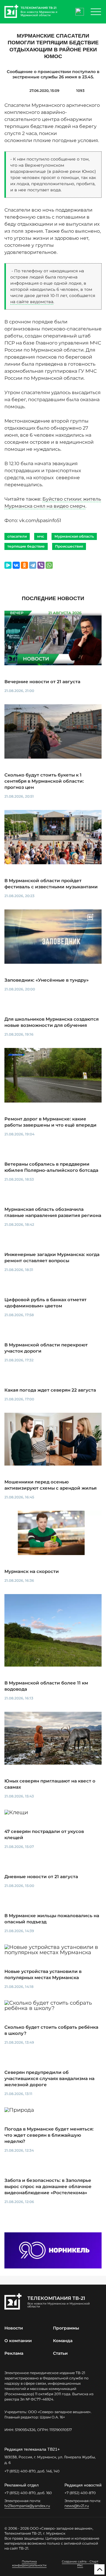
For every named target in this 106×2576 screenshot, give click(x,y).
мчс (41, 536)
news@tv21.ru (77, 2506)
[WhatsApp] (49, 565)
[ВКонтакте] (16, 565)
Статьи (60, 2353)
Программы (66, 2328)
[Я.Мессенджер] (8, 565)
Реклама (14, 2353)
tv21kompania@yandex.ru (27, 2506)
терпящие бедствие (26, 546)
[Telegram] (33, 565)
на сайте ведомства (32, 302)
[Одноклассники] (24, 565)
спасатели (17, 536)
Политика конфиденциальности (29, 2563)
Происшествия (69, 546)
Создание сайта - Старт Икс (80, 2563)
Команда (63, 2341)
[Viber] (41, 565)
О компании (18, 2341)
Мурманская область (74, 536)
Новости (14, 2328)
